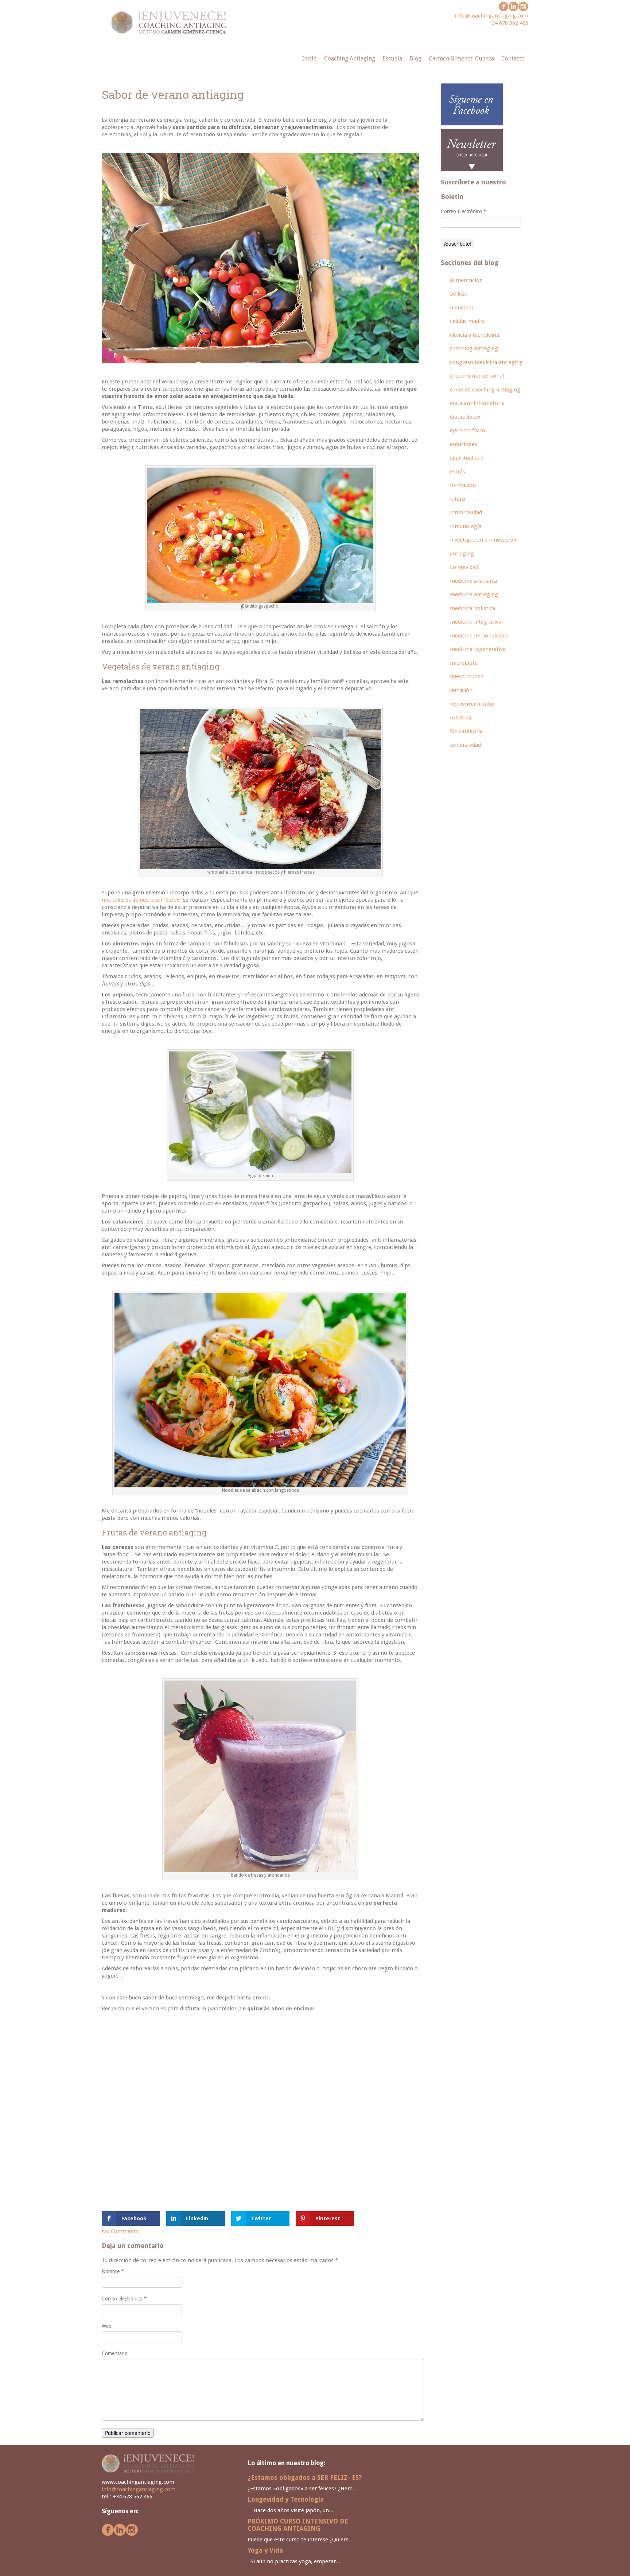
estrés (458, 472)
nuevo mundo (467, 676)
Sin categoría (466, 731)
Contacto (513, 58)
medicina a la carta (473, 581)
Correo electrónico (124, 2299)
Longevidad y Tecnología (286, 2499)
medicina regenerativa (478, 649)
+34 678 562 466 (508, 23)
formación (463, 485)
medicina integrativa (476, 622)
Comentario (115, 2353)
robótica (460, 718)
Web (107, 2326)
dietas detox (465, 417)
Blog (415, 58)
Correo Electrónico (464, 211)
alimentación (466, 280)
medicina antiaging (474, 594)
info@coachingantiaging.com (491, 16)
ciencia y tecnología (475, 335)
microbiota (464, 663)
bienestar (462, 308)
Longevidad (464, 567)
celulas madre (467, 321)
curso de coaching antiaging (485, 390)
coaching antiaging (474, 348)
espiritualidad (467, 458)
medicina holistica (472, 608)
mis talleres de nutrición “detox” (142, 900)
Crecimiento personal (477, 376)
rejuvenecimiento (472, 704)
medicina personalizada (479, 636)
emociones (464, 444)
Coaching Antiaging (350, 58)
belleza (459, 294)
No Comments (120, 2231)
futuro (458, 499)
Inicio (310, 58)
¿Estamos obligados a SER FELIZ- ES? (305, 2478)
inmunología (466, 526)
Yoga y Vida (265, 2550)
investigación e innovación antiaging (483, 547)
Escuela (392, 58)
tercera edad (465, 745)
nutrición (461, 690)
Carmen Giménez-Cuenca (461, 58)
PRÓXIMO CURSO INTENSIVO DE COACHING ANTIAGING (298, 2525)
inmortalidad (466, 512)
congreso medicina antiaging (486, 362)
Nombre (113, 2271)
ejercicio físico (468, 430)
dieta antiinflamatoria (477, 403)
